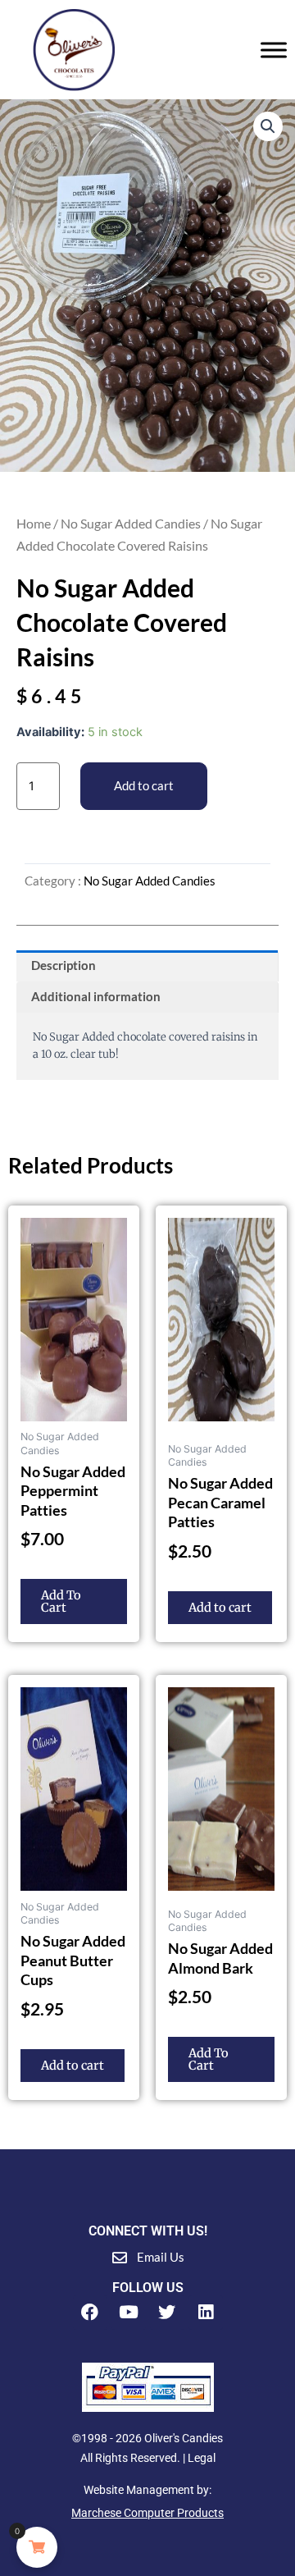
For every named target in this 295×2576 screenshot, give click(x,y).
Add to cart (144, 786)
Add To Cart (61, 1601)
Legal (202, 2458)
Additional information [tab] (96, 997)
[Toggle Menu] (274, 50)
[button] (268, 126)
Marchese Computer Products (147, 2513)
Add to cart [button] (220, 1608)
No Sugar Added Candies (131, 523)
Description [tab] (64, 965)
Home (34, 523)
